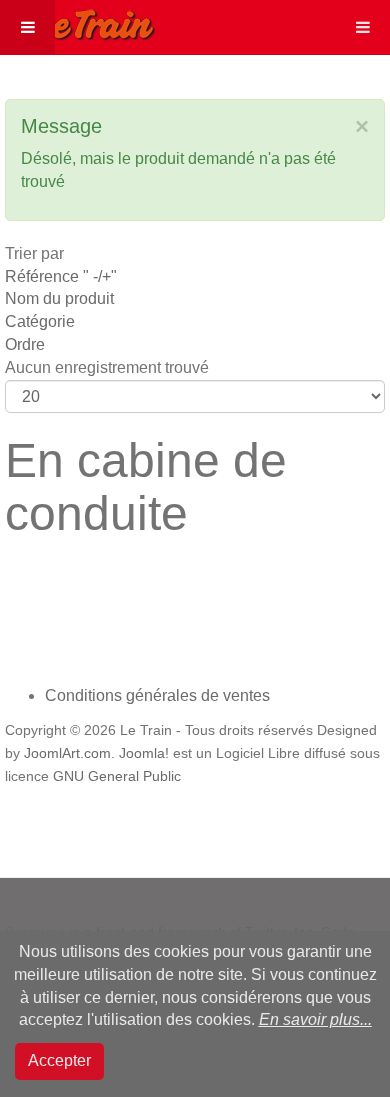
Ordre (25, 344)
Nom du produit (59, 298)
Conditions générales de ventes (157, 695)
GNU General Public (117, 776)
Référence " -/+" (61, 276)
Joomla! (144, 753)
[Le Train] (78, 21)
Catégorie (40, 321)
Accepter (59, 1060)
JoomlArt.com (67, 753)
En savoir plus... (315, 1019)
